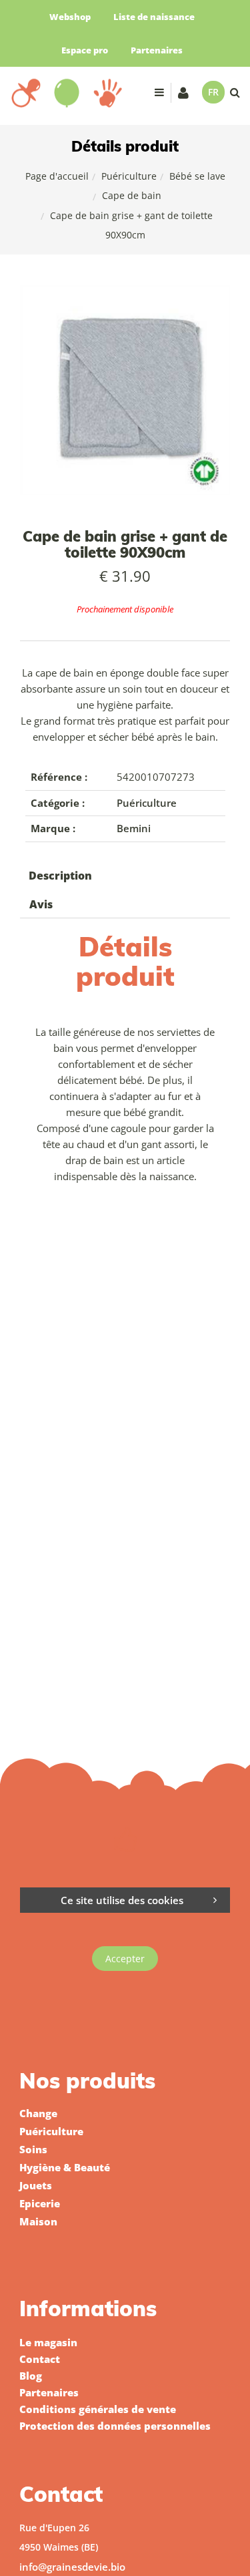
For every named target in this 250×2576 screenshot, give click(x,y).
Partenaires (157, 50)
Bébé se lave (197, 176)
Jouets (36, 2185)
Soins (33, 2149)
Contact (40, 2359)
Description (60, 876)
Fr (213, 92)
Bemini (134, 828)
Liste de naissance (154, 17)
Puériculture (129, 176)
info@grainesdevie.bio (72, 2567)
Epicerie (40, 2203)
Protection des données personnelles (115, 2426)
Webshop (70, 17)
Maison (38, 2221)
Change (38, 2113)
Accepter (125, 1959)
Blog (31, 2376)
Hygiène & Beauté (65, 2167)
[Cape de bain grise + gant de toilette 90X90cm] (125, 294)
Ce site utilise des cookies (122, 1900)
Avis (41, 904)
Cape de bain (132, 195)
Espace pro (85, 50)
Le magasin (48, 2342)
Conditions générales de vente (98, 2409)
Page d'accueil (57, 176)
